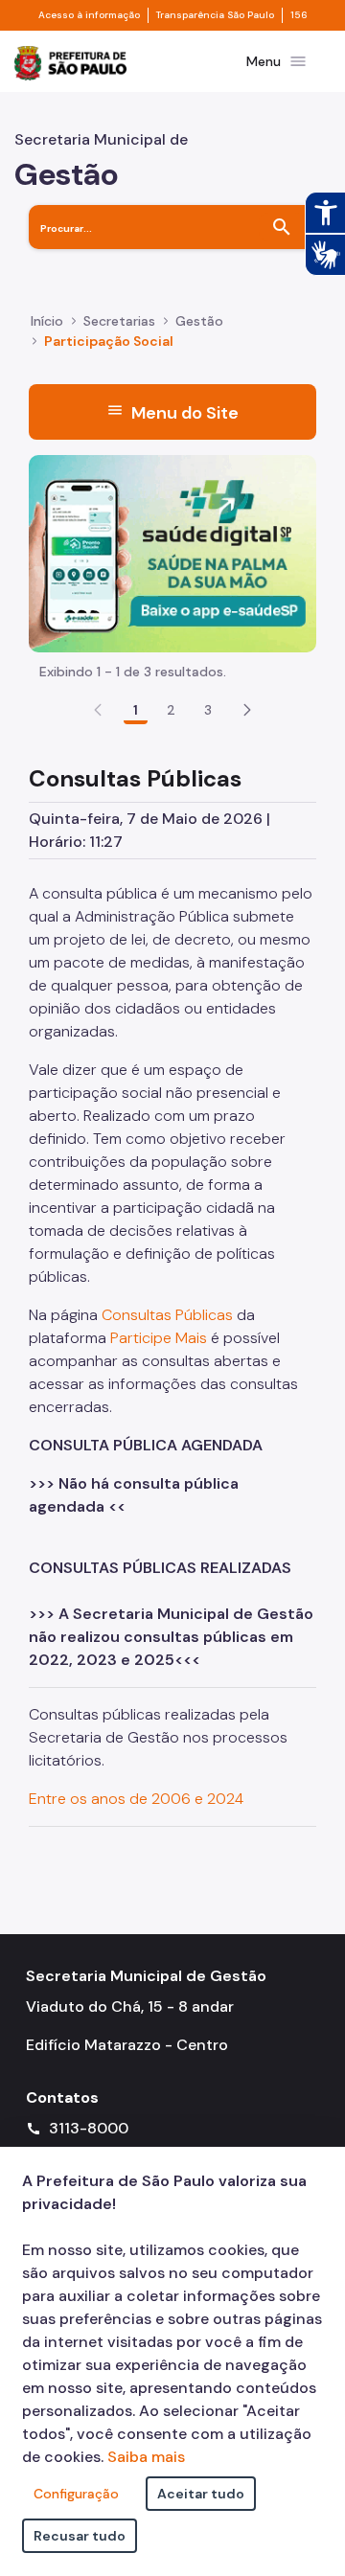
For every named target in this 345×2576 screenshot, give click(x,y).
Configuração (76, 2494)
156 (299, 15)
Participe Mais (159, 1338)
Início (47, 321)
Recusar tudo (80, 2536)
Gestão (199, 321)
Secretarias (119, 321)
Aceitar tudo (201, 2494)
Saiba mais (146, 2457)
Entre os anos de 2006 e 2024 (136, 1799)
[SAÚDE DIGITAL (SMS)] (172, 552)
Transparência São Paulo (215, 15)
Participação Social (109, 341)
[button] (247, 710)
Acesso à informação (89, 15)
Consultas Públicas (167, 1315)
